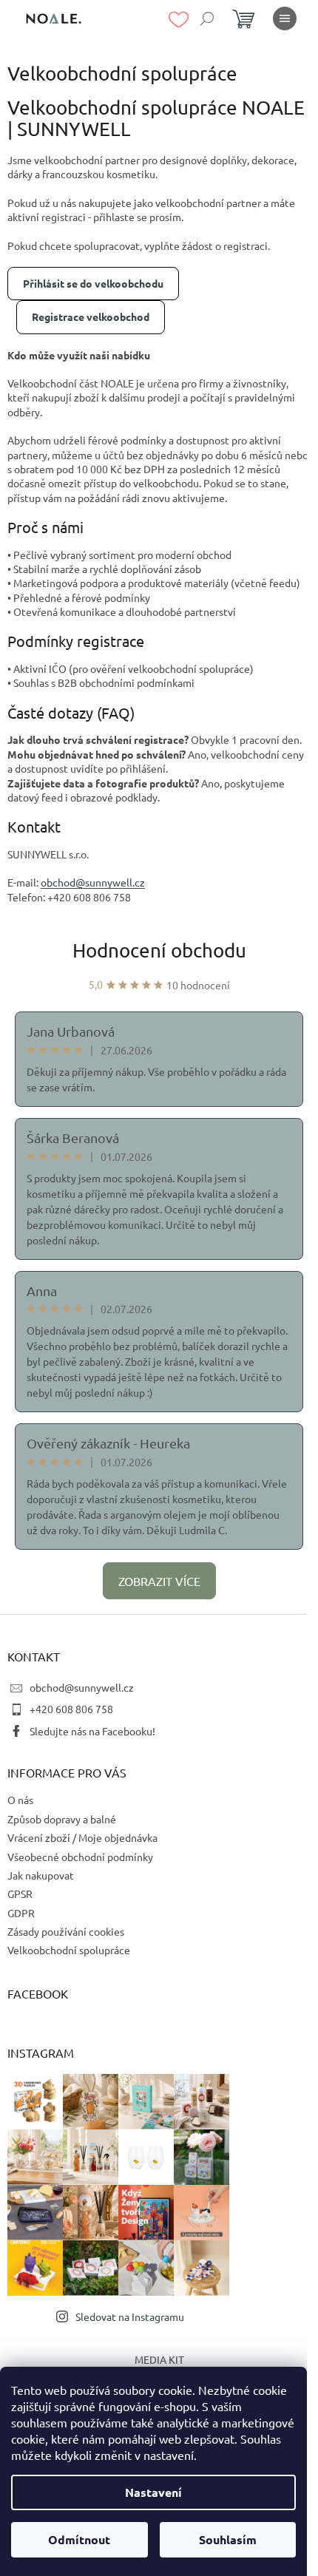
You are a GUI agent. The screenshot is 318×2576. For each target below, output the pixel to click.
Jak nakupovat (41, 1875)
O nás (20, 1800)
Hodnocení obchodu (159, 950)
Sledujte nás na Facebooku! (92, 1731)
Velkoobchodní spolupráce (69, 1950)
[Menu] (285, 18)
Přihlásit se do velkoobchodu (93, 283)
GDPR (21, 1913)
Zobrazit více (159, 1581)
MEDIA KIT (159, 2359)
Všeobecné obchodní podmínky (80, 1857)
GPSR (20, 1894)
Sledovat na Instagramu (130, 2316)
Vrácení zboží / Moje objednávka (82, 1837)
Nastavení (153, 2492)
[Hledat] (207, 18)
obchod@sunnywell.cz (82, 1687)
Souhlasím (228, 2539)
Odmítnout (79, 2539)
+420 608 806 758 (71, 1709)
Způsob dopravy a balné (62, 1819)
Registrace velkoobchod (91, 316)
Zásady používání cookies (66, 1931)
